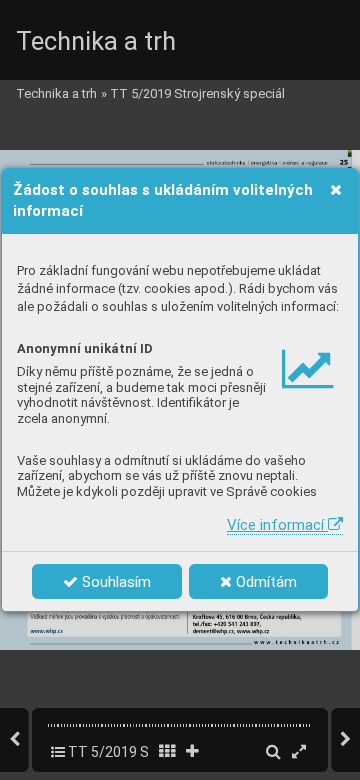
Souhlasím (114, 582)
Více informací (277, 525)
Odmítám (264, 582)
